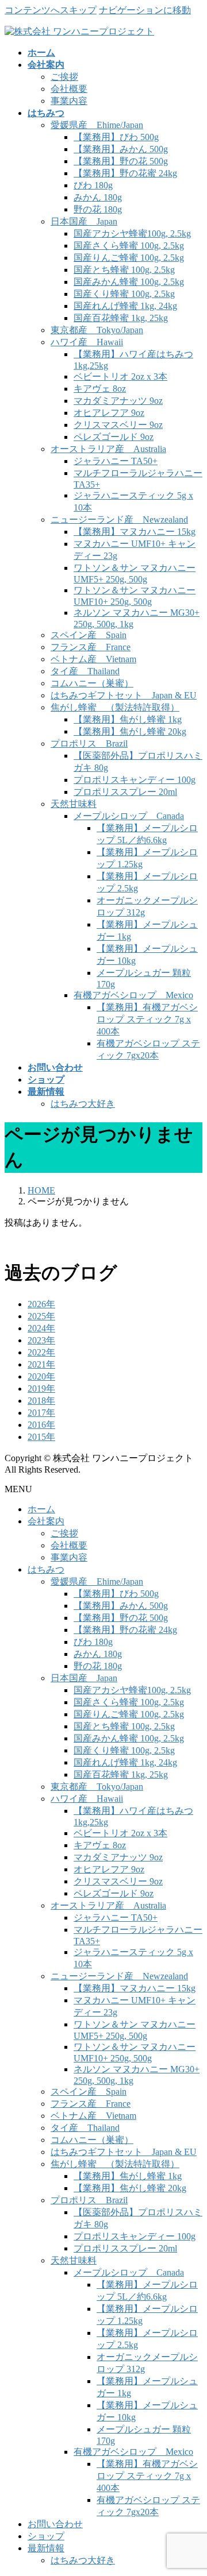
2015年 (41, 1437)
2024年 (41, 1328)
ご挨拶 (64, 77)
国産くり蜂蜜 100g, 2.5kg (124, 294)
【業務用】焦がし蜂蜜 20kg (130, 731)
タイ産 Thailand (85, 671)
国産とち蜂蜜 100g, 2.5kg (124, 270)
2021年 (41, 1364)
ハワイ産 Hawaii (87, 342)
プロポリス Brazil (89, 744)
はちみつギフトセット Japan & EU (124, 695)
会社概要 (69, 89)
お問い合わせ (55, 2524)
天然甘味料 (74, 804)
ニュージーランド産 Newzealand (119, 520)
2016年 (41, 1425)
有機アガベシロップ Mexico (133, 995)
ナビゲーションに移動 (145, 10)
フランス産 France (91, 647)
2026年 (41, 1304)
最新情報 (46, 2548)
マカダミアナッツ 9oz (118, 401)
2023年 (41, 1340)
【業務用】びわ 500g (116, 137)
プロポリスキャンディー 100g (135, 780)
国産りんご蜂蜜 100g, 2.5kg (129, 258)
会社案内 (46, 1521)
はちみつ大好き (83, 1104)
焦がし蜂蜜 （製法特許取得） (115, 707)
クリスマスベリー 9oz (118, 425)
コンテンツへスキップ (51, 10)
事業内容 (69, 101)
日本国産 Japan (84, 221)
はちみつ (46, 1569)
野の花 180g (98, 209)
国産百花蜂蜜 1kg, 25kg (121, 318)
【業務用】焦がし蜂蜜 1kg (128, 719)
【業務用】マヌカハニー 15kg (135, 532)
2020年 (41, 1376)
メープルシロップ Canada (129, 816)
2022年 (41, 1352)
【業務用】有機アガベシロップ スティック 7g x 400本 (147, 1019)
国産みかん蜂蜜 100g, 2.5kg (129, 282)
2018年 (41, 1401)
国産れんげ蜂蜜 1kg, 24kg (125, 306)
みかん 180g (98, 197)
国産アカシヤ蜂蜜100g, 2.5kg (132, 233)
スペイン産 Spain (89, 635)
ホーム (41, 1509)
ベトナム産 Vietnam (93, 659)
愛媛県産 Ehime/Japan (97, 125)
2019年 (41, 1389)
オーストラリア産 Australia (108, 449)
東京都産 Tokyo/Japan (97, 330)
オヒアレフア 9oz (109, 413)
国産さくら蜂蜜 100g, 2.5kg (129, 246)
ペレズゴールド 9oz (114, 437)
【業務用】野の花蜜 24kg (125, 173)
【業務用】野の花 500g (121, 161)
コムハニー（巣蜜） (92, 683)
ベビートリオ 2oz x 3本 (120, 376)
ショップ (46, 2536)
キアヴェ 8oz (100, 389)
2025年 (41, 1316)
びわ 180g (93, 185)
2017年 (41, 1413)
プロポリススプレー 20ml (125, 792)
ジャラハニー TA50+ (116, 461)
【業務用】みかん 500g (121, 149)
